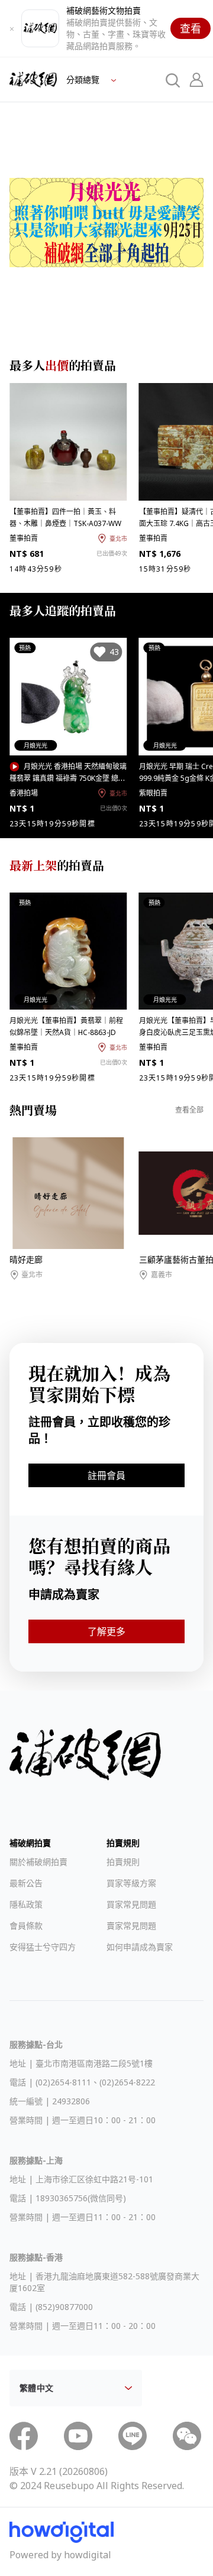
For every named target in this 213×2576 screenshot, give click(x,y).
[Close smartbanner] (12, 28)
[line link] (133, 2436)
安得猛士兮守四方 (43, 1947)
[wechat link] (187, 2436)
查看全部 (189, 1110)
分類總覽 (84, 80)
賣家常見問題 (131, 1925)
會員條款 (26, 1925)
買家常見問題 (131, 1904)
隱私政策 (26, 1904)
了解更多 (106, 1631)
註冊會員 (106, 1475)
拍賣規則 (123, 1862)
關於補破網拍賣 (38, 1862)
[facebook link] (24, 2436)
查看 (191, 28)
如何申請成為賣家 (140, 1947)
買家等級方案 (131, 1883)
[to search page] (173, 80)
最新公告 (26, 1883)
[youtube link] (78, 2436)
